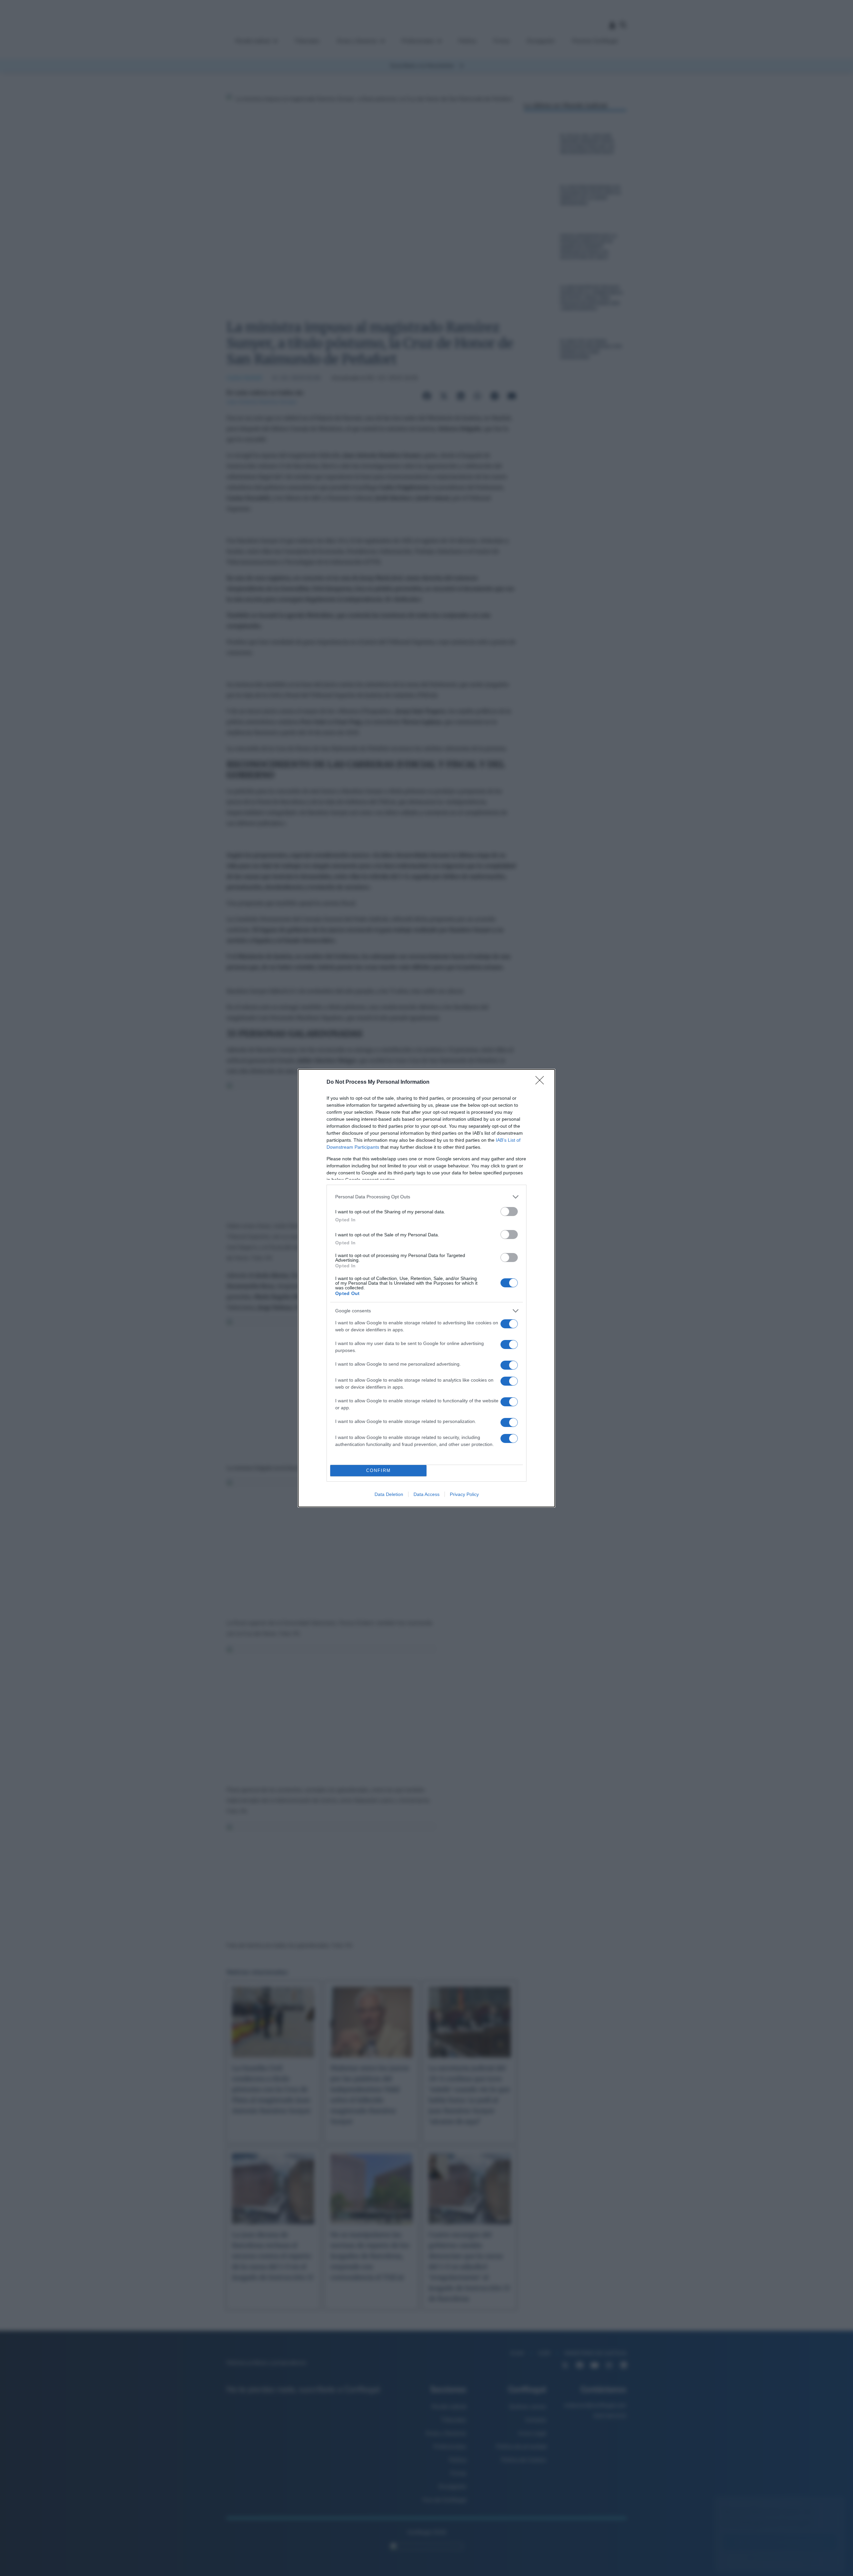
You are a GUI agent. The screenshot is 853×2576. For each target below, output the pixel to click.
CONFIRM (379, 1470)
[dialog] (426, 1288)
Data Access (426, 1494)
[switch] (509, 1212)
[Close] (542, 1082)
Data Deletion (389, 1494)
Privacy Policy (464, 1494)
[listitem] (426, 1197)
